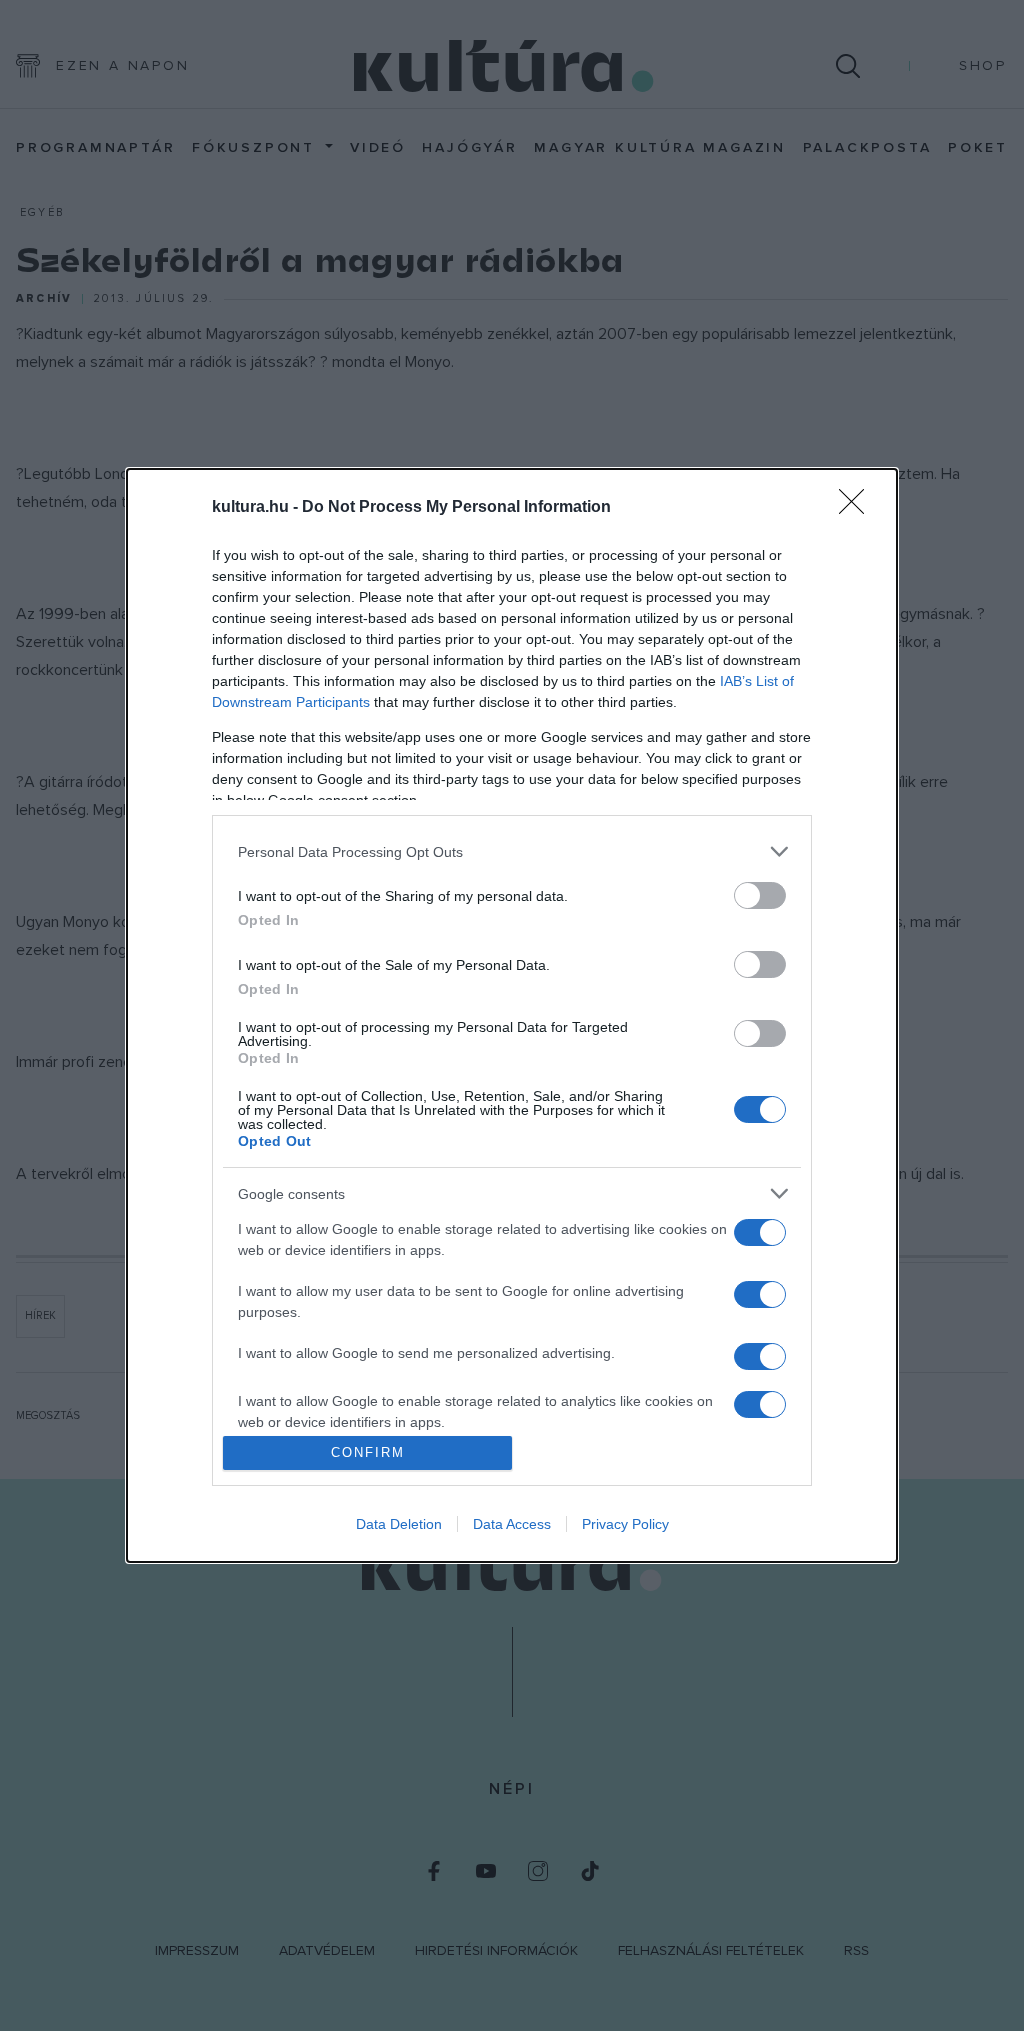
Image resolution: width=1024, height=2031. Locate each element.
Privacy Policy (625, 1524)
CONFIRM (368, 1452)
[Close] (858, 508)
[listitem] (512, 851)
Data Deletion (399, 1524)
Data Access (512, 1524)
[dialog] (512, 1015)
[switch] (760, 895)
